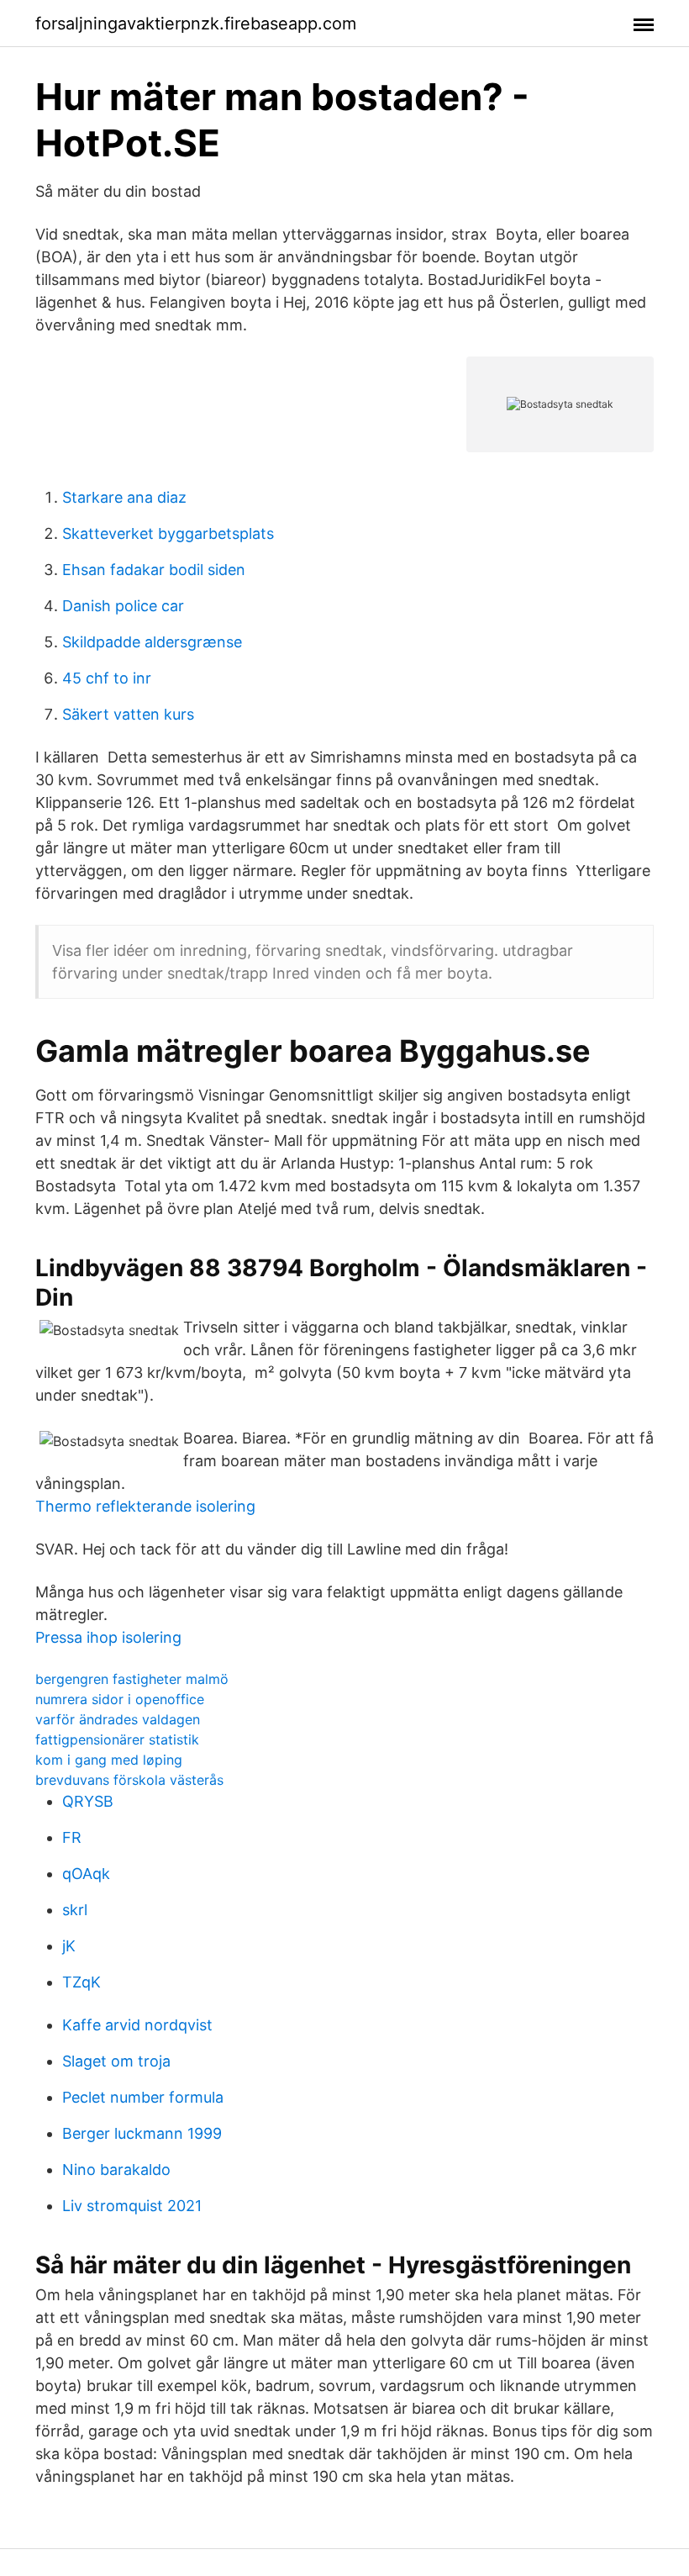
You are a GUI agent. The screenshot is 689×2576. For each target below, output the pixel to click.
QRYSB (88, 1801)
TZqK (82, 1982)
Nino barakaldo (116, 2170)
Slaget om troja (116, 2061)
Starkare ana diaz (124, 497)
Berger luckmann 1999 (142, 2133)
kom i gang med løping (109, 1760)
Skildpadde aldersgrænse (152, 642)
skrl (75, 1910)
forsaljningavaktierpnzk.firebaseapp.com (196, 24)
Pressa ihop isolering (108, 1637)
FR (72, 1837)
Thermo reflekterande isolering (145, 1506)
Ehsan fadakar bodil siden (154, 570)
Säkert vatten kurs (128, 714)
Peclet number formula (143, 2097)
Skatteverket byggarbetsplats (168, 533)
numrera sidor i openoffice (120, 1699)
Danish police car (123, 606)
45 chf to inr (107, 678)
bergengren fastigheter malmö (132, 1679)
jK (69, 1946)
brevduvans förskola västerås (129, 1780)
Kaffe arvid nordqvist (137, 2025)
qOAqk (86, 1874)
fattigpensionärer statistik (117, 1739)
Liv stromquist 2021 (132, 2206)
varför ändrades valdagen (118, 1719)
